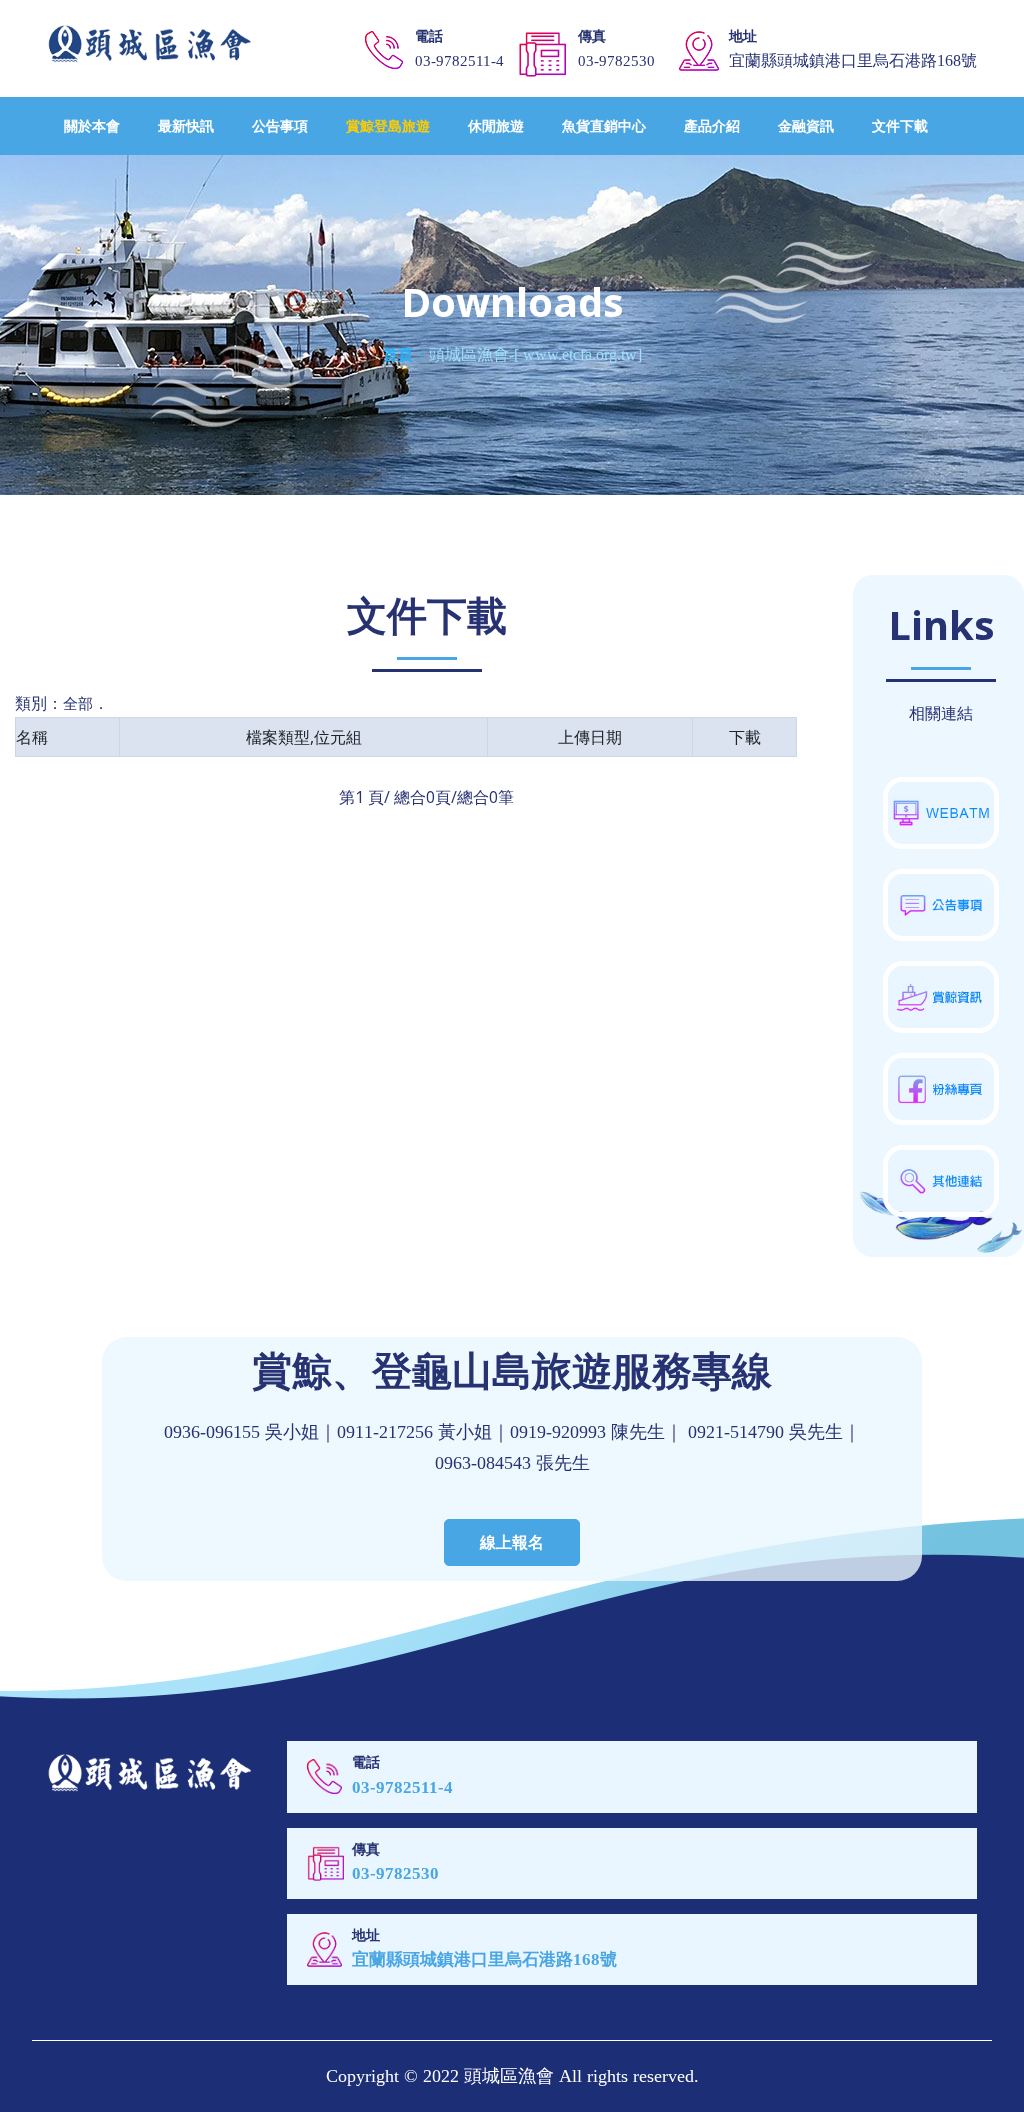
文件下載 (900, 125)
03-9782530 (616, 61)
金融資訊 (806, 125)
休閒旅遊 (496, 125)
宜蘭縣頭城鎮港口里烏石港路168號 (484, 1959)
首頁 (398, 355)
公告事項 (280, 125)
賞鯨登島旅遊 (388, 125)
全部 (78, 703)
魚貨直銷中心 (604, 125)
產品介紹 (712, 125)
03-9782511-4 (459, 61)
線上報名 (512, 1542)
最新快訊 (186, 125)
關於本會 (92, 125)
